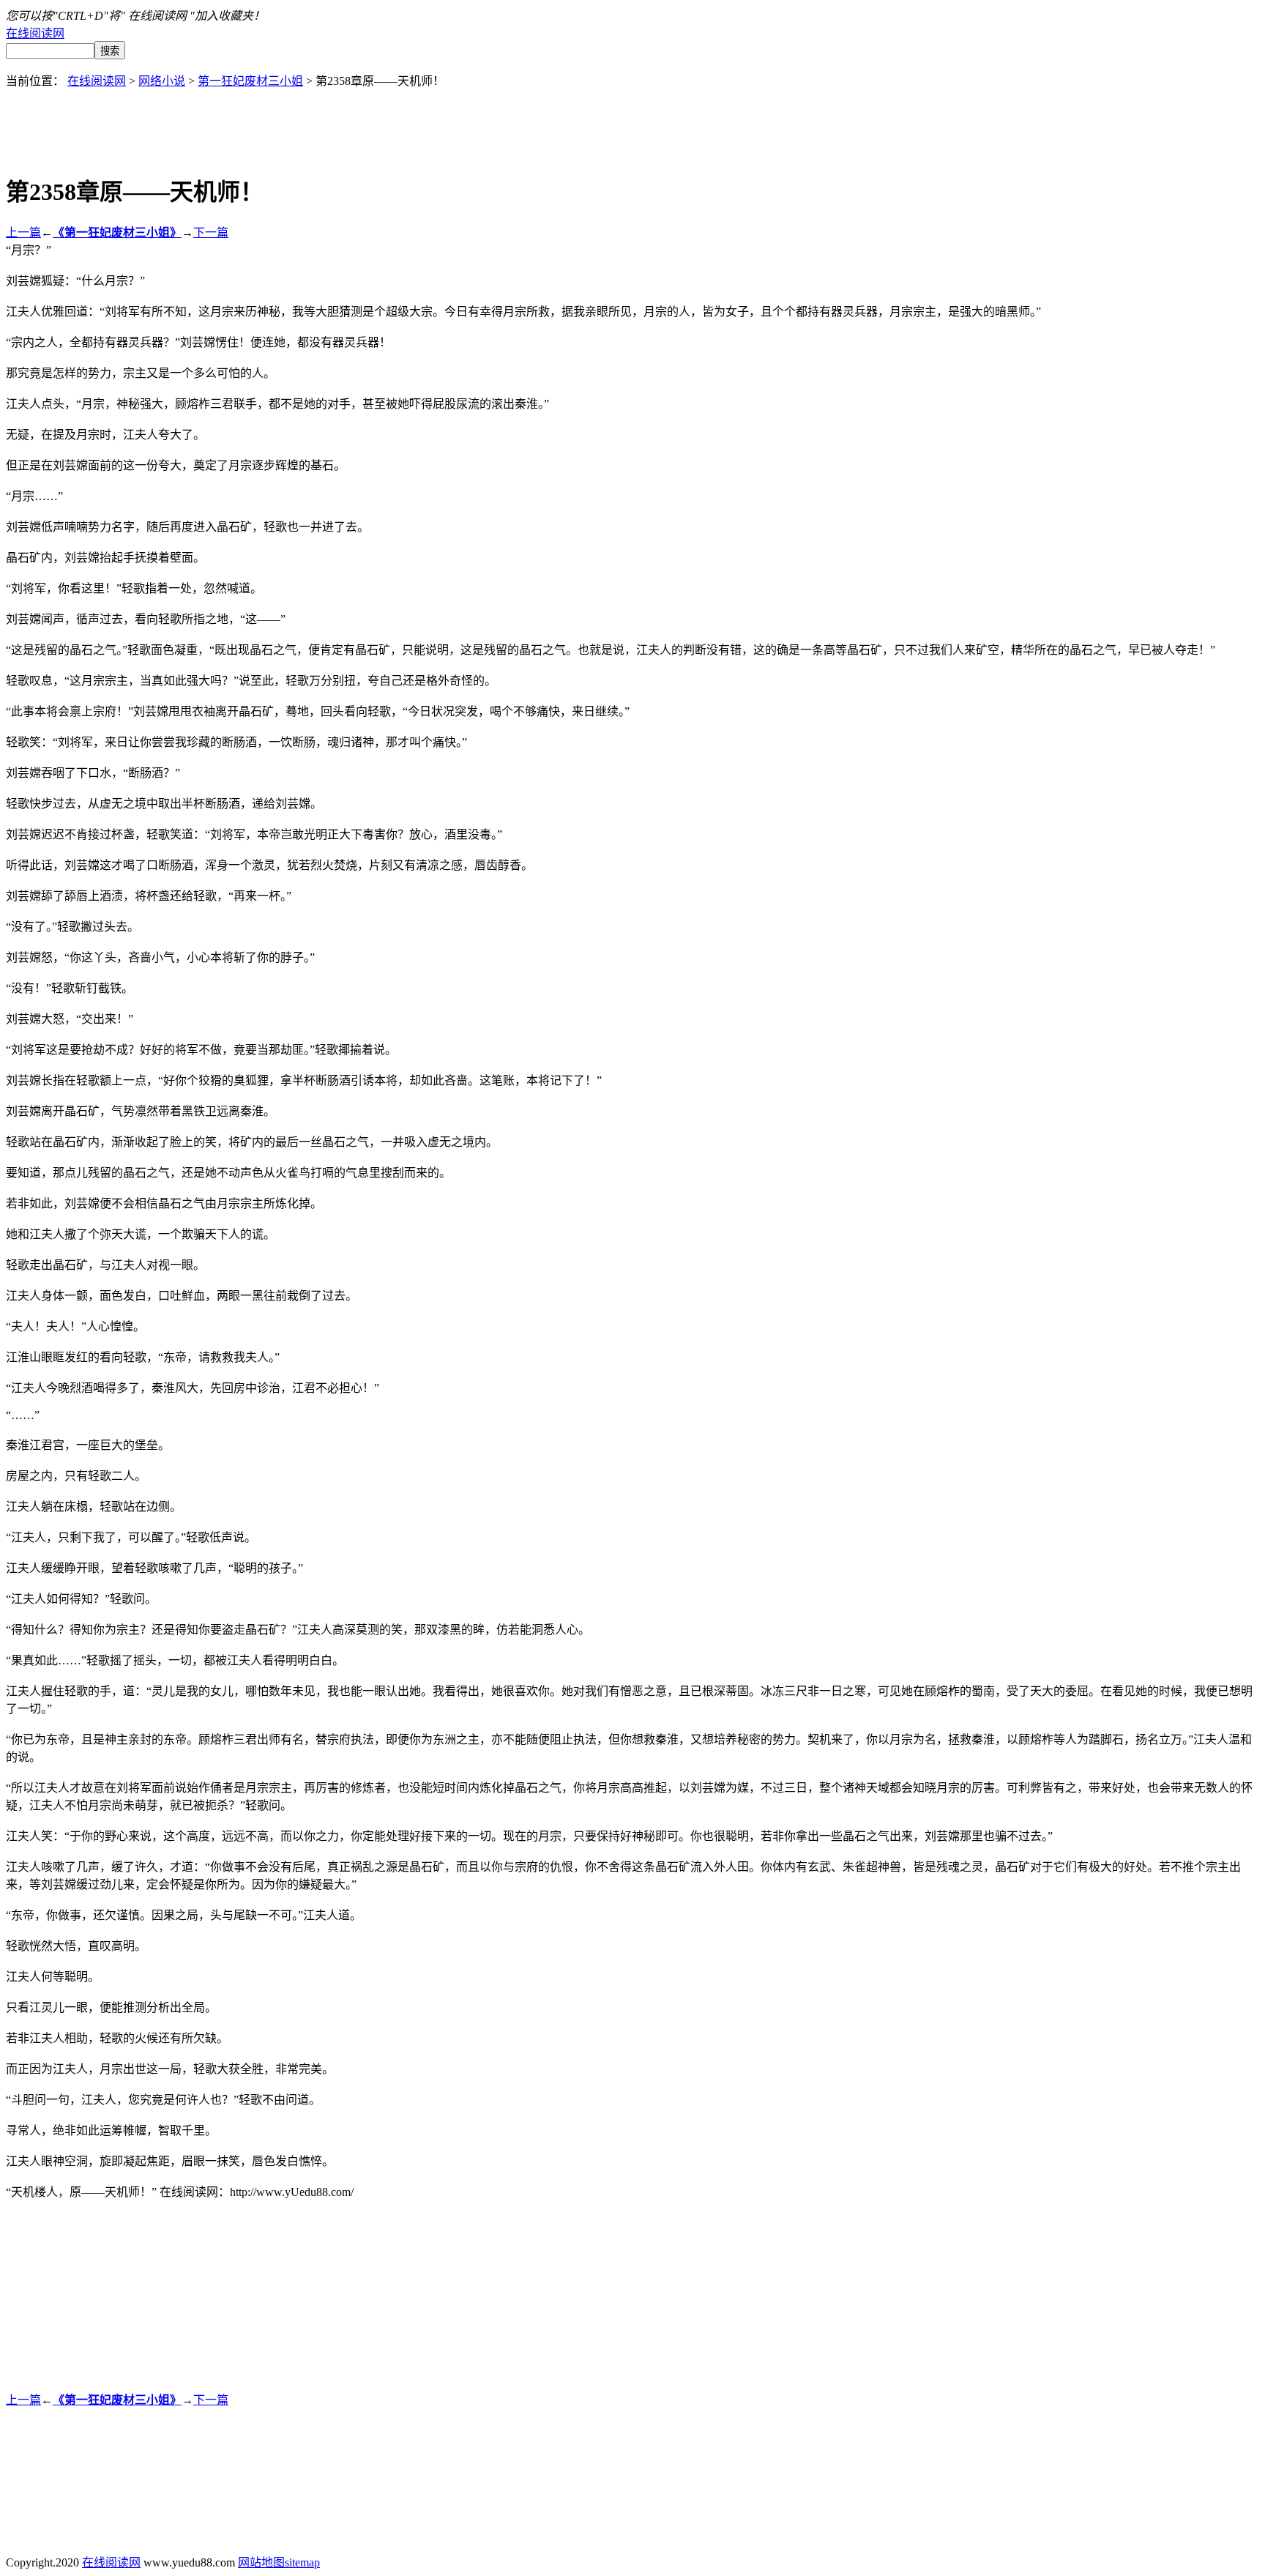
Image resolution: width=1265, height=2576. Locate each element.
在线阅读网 (35, 33)
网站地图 (261, 2562)
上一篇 (23, 232)
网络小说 (162, 81)
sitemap (302, 2562)
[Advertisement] (632, 122)
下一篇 (211, 232)
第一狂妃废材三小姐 (250, 81)
